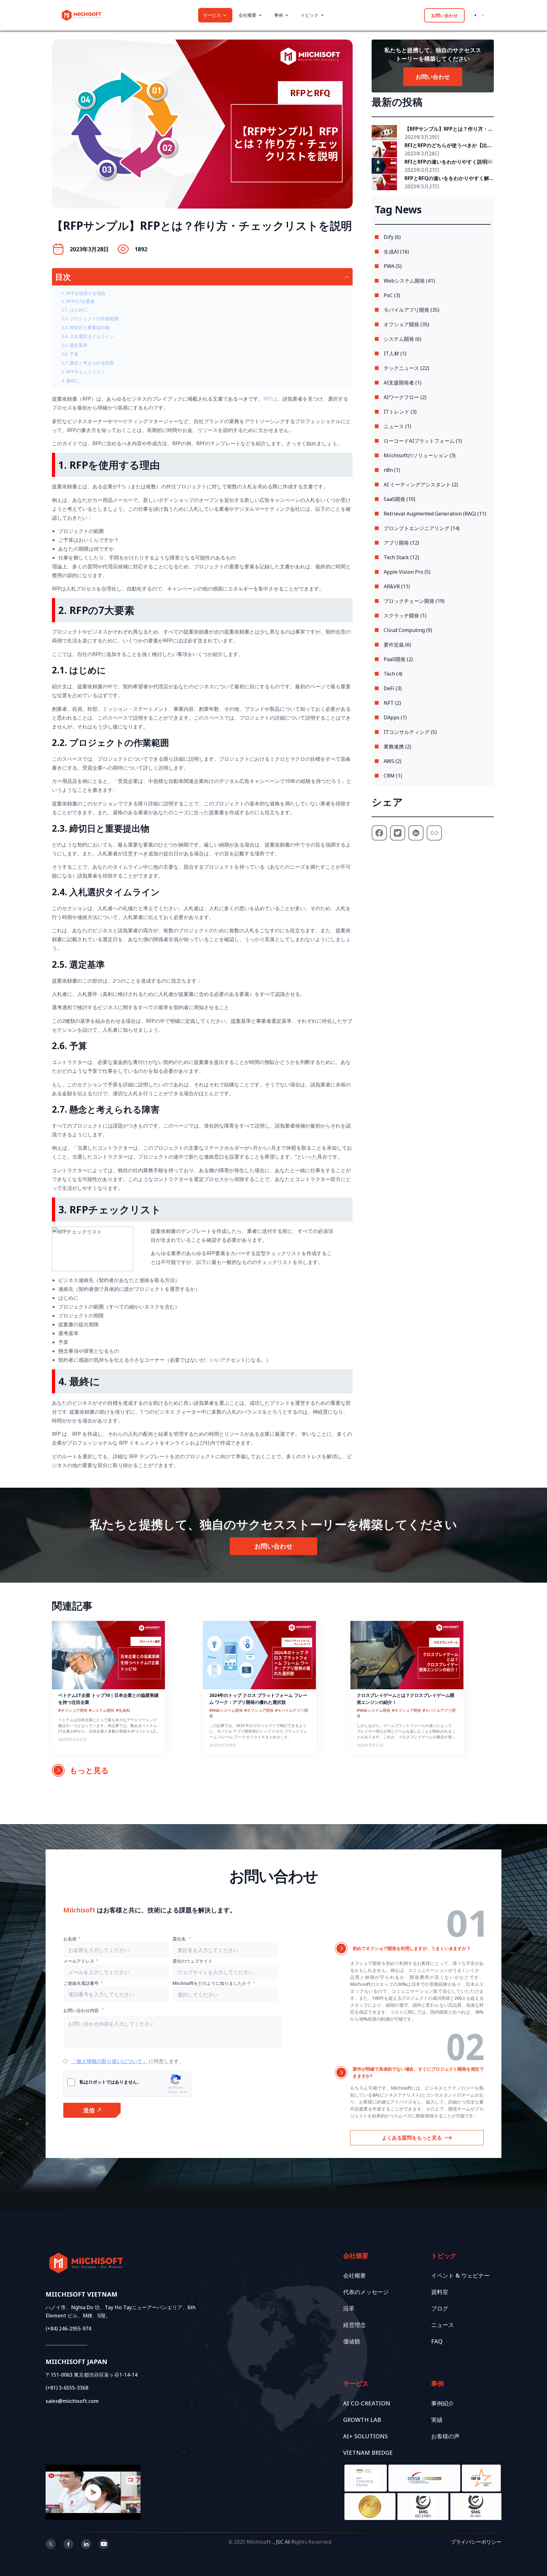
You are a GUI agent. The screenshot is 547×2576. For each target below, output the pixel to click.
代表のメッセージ (366, 2292)
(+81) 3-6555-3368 (67, 2388)
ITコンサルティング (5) (410, 732)
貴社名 (180, 1939)
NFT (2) (392, 703)
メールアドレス (79, 1961)
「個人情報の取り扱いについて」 (109, 2061)
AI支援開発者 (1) (402, 383)
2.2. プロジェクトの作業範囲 (90, 319)
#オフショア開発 (73, 1710)
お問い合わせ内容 (82, 2010)
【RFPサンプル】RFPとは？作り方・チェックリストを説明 (449, 129)
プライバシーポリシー (476, 2542)
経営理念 (355, 2325)
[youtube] (104, 2544)
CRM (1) (393, 776)
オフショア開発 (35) (406, 324)
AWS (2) (393, 761)
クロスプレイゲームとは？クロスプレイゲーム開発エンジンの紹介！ (406, 1699)
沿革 (349, 2308)
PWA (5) (393, 266)
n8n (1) (392, 470)
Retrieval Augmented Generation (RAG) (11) (435, 514)
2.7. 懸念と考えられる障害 (88, 363)
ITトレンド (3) (400, 412)
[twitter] (51, 2544)
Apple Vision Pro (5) (407, 572)
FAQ (437, 2341)
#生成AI (123, 1710)
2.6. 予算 (70, 354)
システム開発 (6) (402, 339)
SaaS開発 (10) (399, 499)
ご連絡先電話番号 (81, 1983)
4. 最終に (70, 381)
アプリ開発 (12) (401, 543)
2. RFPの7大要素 (78, 301)
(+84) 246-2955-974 (68, 2329)
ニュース (443, 2325)
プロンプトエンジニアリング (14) (422, 528)
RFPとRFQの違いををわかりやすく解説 (447, 178)
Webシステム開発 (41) (409, 281)
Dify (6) (392, 237)
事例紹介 (443, 2403)
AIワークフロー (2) (405, 397)
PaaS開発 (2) (398, 659)
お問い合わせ (444, 15)
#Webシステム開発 (226, 1710)
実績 (437, 2420)
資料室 (440, 2292)
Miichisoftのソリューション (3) (420, 455)
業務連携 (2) (397, 747)
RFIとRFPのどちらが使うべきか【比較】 (446, 146)
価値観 (352, 2341)
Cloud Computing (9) (408, 630)
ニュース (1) (397, 426)
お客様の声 (445, 2436)
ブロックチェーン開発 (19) (414, 601)
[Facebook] (68, 2544)
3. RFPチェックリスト (83, 372)
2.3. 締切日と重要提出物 (85, 327)
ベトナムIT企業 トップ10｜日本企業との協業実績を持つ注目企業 (108, 1699)
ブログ (440, 2308)
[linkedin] (86, 2544)
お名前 (70, 1939)
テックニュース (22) (406, 368)
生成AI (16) (396, 252)
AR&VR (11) (397, 586)
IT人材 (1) (395, 353)
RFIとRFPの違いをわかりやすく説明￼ (448, 162)
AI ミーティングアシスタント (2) (421, 485)
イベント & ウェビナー (460, 2275)
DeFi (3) (393, 688)
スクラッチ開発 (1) (405, 616)
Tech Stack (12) (401, 557)
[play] (93, 2492)
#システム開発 (102, 1710)
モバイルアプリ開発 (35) (412, 310)
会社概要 (355, 2275)
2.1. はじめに (74, 310)
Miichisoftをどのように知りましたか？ (212, 1983)
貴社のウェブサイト (192, 1961)
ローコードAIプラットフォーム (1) (423, 441)
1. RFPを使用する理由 (83, 293)
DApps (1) (395, 717)
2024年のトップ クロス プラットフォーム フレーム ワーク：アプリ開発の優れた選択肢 (258, 1699)
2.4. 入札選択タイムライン (88, 336)
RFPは (270, 399)
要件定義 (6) (397, 645)
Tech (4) (393, 674)
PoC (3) (392, 295)
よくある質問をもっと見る (412, 2138)
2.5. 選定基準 (74, 345)
